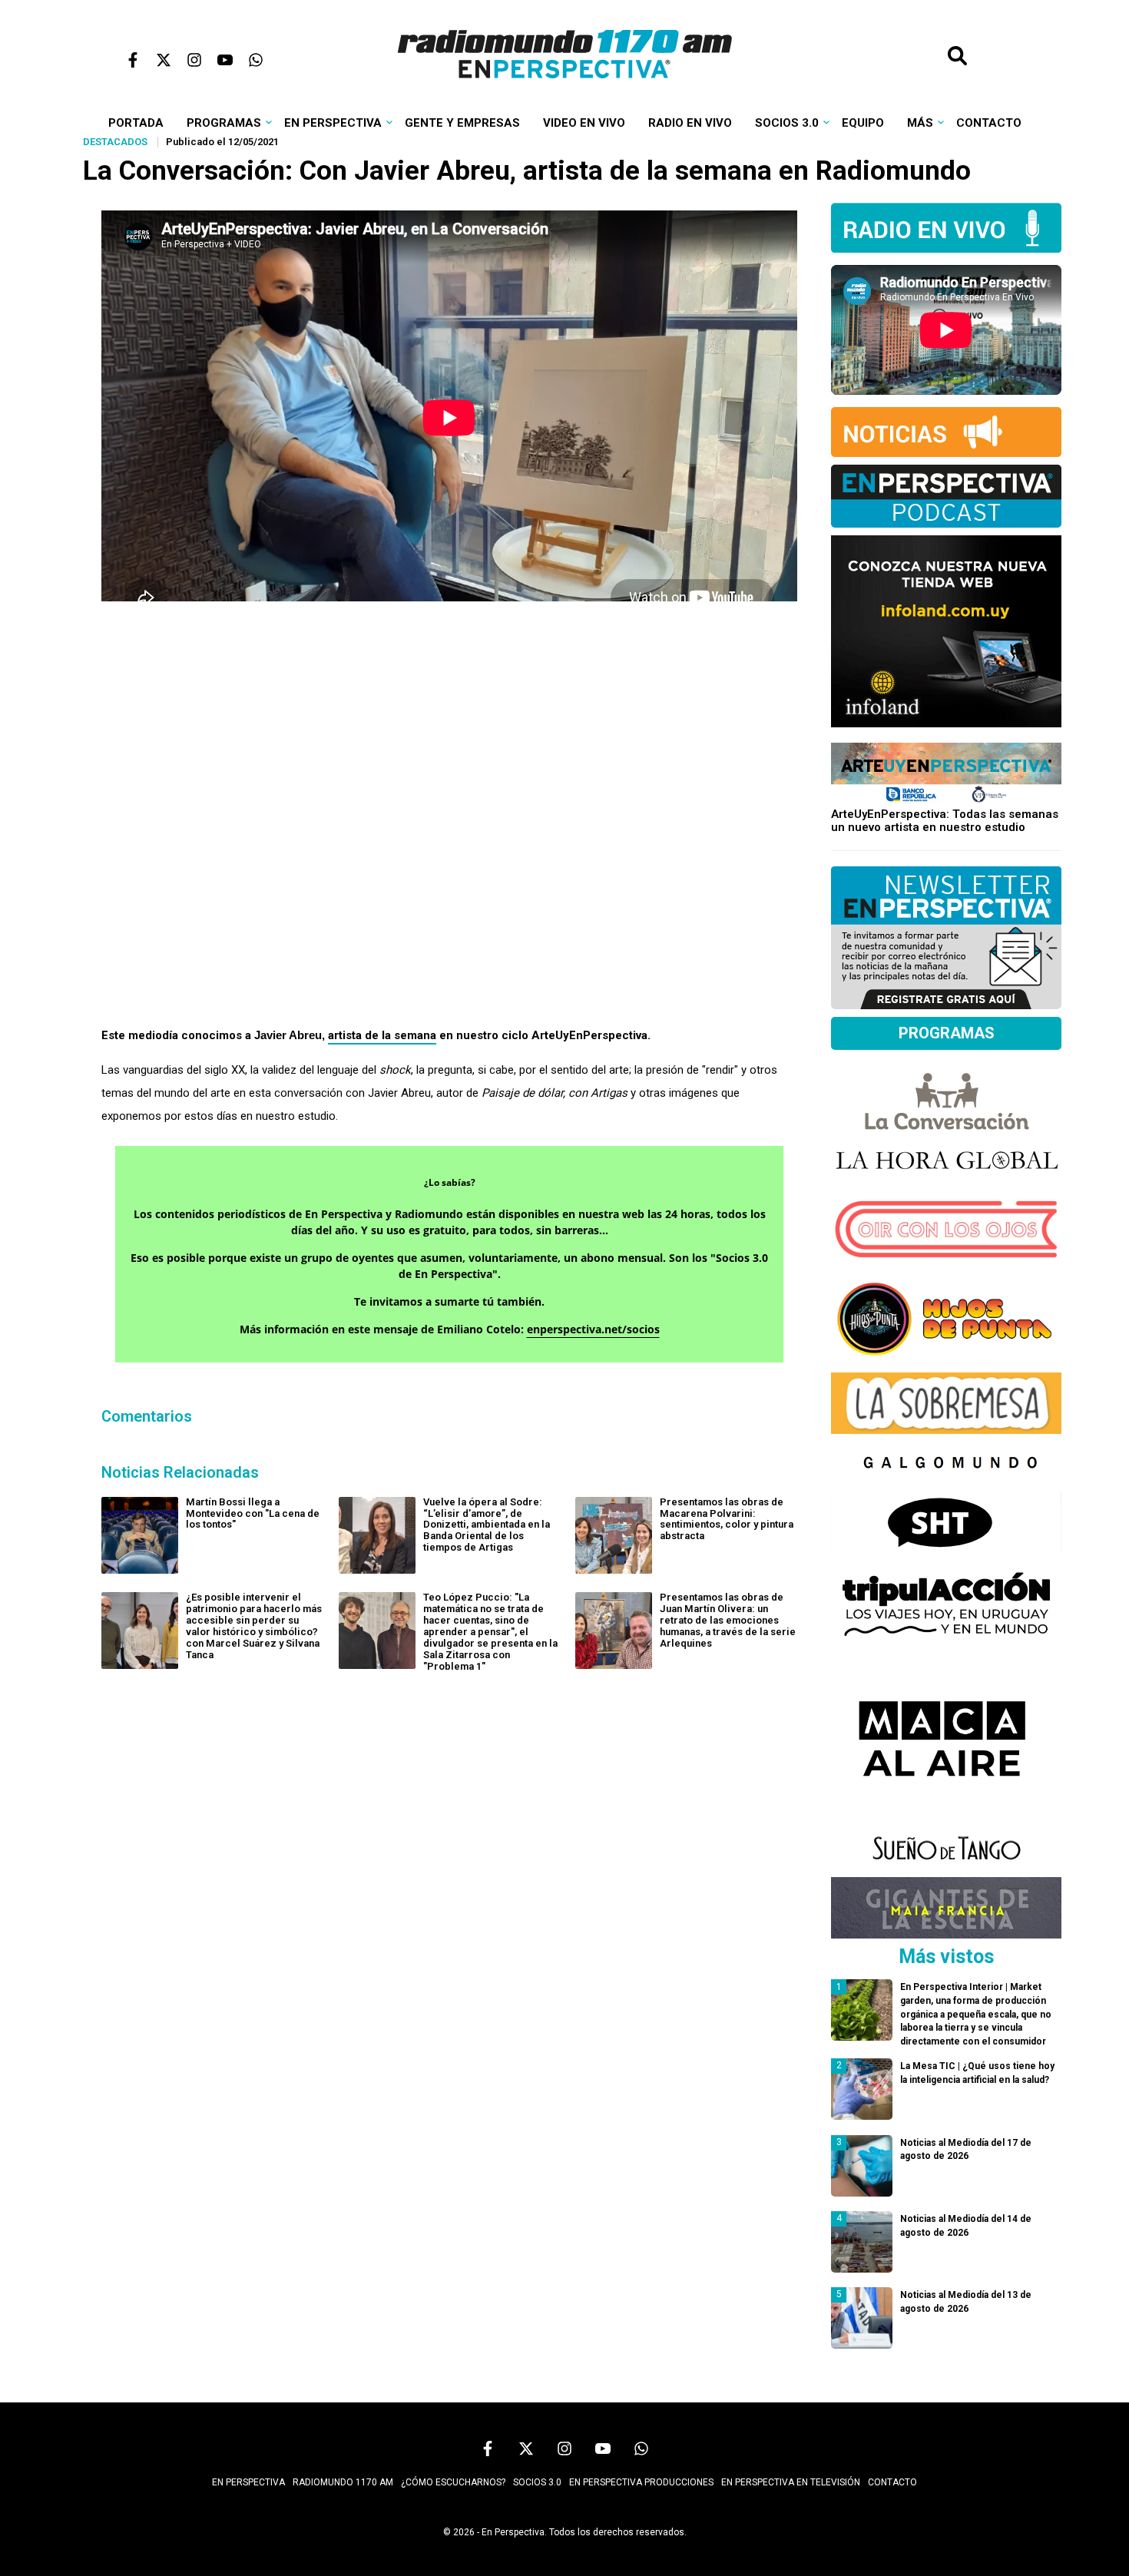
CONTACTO (892, 2482)
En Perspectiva (333, 123)
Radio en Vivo (690, 123)
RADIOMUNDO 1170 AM (343, 2482)
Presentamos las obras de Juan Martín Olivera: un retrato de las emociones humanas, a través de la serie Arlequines (728, 1620)
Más (920, 123)
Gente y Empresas (462, 123)
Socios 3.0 (787, 123)
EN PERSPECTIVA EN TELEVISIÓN (791, 2482)
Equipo (863, 123)
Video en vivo (584, 123)
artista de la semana (382, 1035)
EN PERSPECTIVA (248, 2482)
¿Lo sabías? (450, 1182)
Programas (224, 123)
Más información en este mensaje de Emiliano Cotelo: (450, 1329)
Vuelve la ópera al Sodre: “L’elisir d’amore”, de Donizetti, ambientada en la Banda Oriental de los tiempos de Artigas (487, 1525)
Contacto (989, 123)
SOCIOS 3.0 (537, 2482)
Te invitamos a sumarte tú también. (449, 1301)
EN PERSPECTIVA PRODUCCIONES (641, 2482)
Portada (136, 123)
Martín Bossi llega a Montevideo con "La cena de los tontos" (253, 1513)
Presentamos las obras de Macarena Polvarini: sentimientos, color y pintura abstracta (727, 1519)
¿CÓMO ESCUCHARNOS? (453, 2482)
